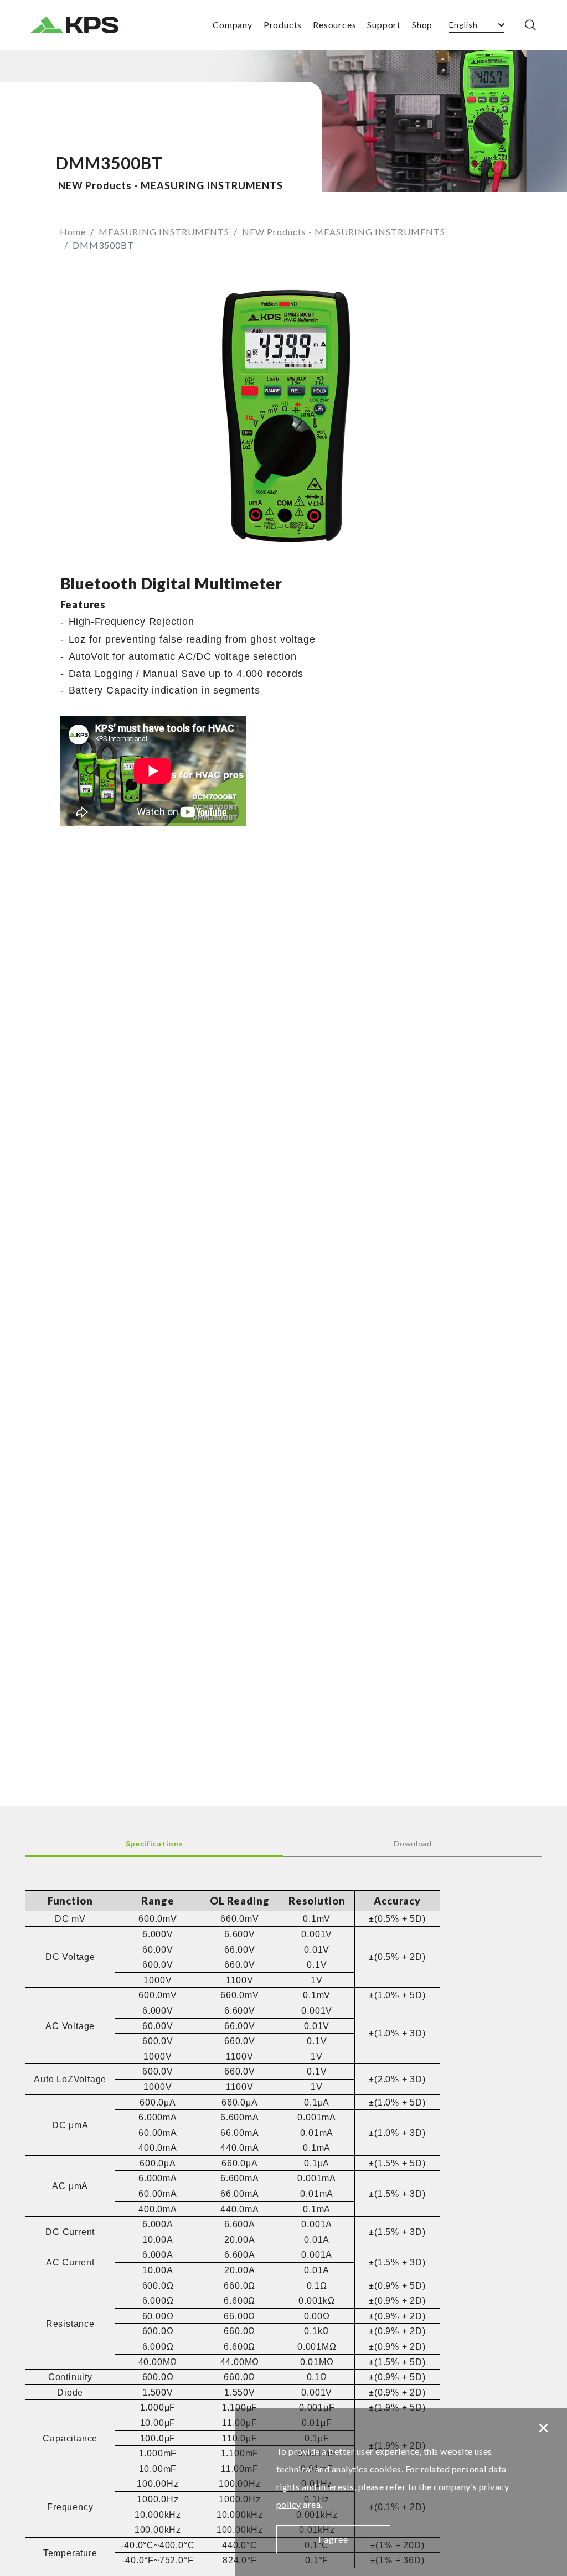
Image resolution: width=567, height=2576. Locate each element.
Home (73, 232)
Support (384, 25)
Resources (334, 25)
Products (283, 25)
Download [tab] (413, 1843)
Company (233, 25)
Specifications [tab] (154, 1843)
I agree (333, 2539)
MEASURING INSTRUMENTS (164, 232)
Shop (422, 25)
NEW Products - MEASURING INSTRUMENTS (344, 232)
